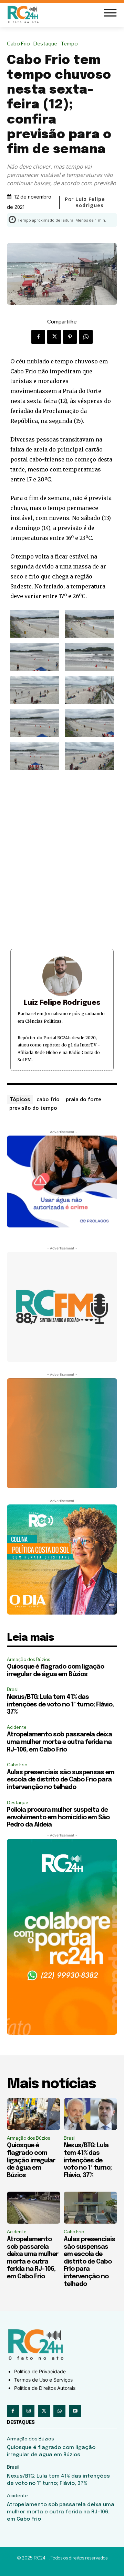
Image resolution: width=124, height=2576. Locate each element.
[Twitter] (54, 337)
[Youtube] (75, 2411)
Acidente (17, 1727)
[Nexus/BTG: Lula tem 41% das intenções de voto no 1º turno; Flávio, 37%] (90, 2114)
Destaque (45, 44)
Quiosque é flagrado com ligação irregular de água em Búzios (31, 2160)
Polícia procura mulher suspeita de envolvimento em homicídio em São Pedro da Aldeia (58, 1817)
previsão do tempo (33, 1108)
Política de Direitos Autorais (45, 2388)
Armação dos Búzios (28, 1659)
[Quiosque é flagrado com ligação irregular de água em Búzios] (34, 2114)
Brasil (13, 1689)
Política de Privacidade (40, 2371)
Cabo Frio (18, 44)
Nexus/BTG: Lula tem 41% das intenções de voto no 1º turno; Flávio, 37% (60, 1705)
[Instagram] (28, 2411)
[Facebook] (38, 337)
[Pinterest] (70, 337)
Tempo (69, 44)
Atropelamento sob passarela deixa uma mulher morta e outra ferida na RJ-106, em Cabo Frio (59, 1742)
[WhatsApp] (86, 337)
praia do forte (84, 1099)
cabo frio (48, 1099)
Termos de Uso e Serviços (43, 2380)
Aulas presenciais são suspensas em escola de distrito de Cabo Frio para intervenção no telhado (61, 1780)
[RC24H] (24, 14)
